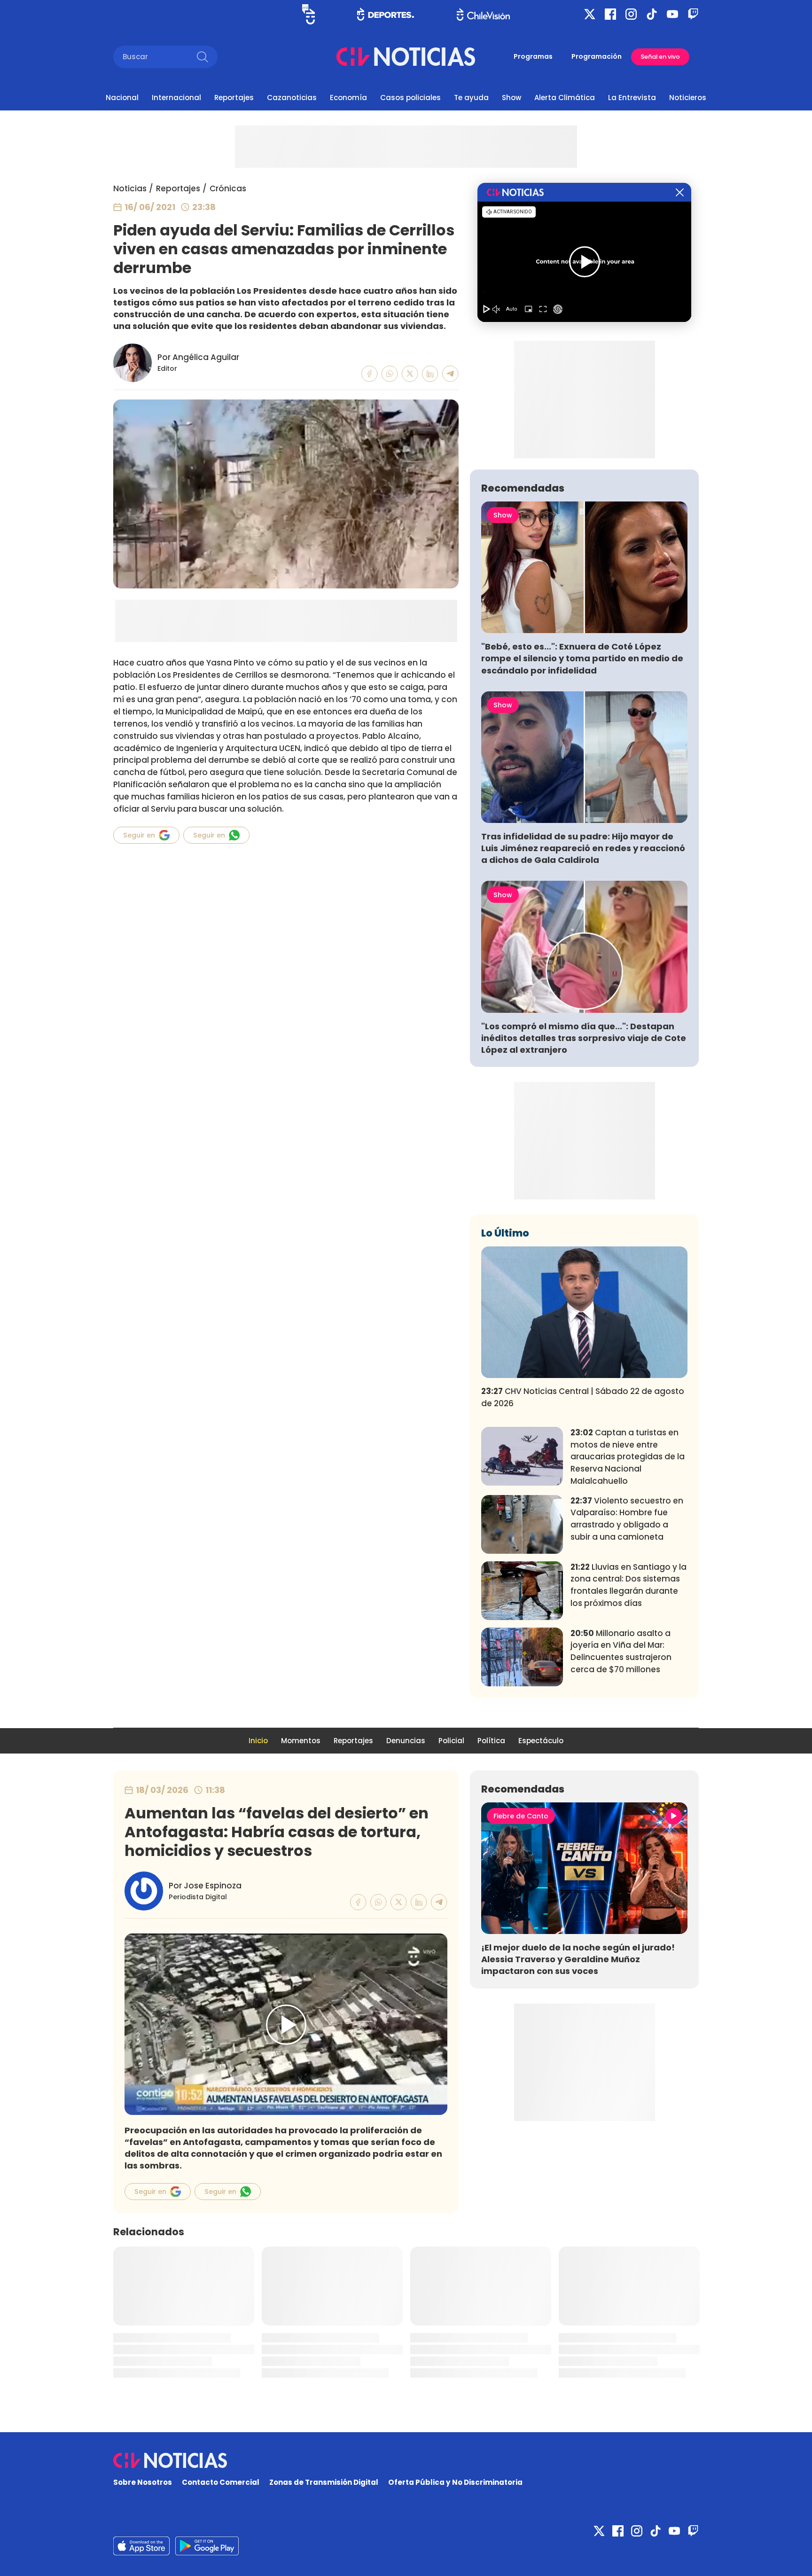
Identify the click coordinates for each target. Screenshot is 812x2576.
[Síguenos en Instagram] (631, 14)
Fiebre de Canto (521, 1816)
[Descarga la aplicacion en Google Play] (141, 2546)
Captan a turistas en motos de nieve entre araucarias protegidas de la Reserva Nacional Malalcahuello (628, 1457)
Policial (451, 1741)
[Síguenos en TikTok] (652, 14)
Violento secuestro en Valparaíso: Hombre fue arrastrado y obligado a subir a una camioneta (627, 1519)
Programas (533, 56)
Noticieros (688, 98)
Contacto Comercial (221, 2482)
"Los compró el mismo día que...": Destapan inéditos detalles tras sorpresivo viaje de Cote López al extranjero (584, 1038)
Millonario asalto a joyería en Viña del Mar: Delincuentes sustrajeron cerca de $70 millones (621, 1651)
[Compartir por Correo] (450, 374)
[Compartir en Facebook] (370, 374)
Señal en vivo (660, 57)
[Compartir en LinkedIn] (430, 374)
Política (491, 1741)
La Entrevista (632, 98)
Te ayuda (471, 98)
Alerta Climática (565, 98)
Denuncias (406, 1741)
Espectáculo (541, 1741)
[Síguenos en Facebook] (610, 14)
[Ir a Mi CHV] (308, 14)
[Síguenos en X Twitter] (590, 14)
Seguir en (139, 835)
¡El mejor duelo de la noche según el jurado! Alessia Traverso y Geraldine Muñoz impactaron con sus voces (578, 1959)
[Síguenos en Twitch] (693, 14)
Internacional (176, 98)
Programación (597, 56)
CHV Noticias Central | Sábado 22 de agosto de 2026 (583, 1397)
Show (511, 98)
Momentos (301, 1741)
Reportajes (234, 98)
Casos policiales (410, 98)
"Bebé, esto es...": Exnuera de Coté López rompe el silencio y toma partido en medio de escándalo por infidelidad (582, 658)
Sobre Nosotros (143, 2482)
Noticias (130, 188)
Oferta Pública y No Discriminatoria (455, 2482)
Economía (348, 98)
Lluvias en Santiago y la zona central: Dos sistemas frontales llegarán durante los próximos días (629, 1585)
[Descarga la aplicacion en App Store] (207, 2546)
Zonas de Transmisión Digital (324, 2482)
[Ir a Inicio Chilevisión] (483, 14)
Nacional (122, 98)
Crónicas (228, 188)
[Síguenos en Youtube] (672, 14)
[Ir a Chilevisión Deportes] (386, 14)
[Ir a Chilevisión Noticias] (406, 57)
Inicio (258, 1741)
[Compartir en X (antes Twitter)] (410, 374)
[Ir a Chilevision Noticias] (406, 2460)
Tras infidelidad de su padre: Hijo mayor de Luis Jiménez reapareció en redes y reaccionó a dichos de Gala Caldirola (583, 848)
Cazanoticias (292, 98)
